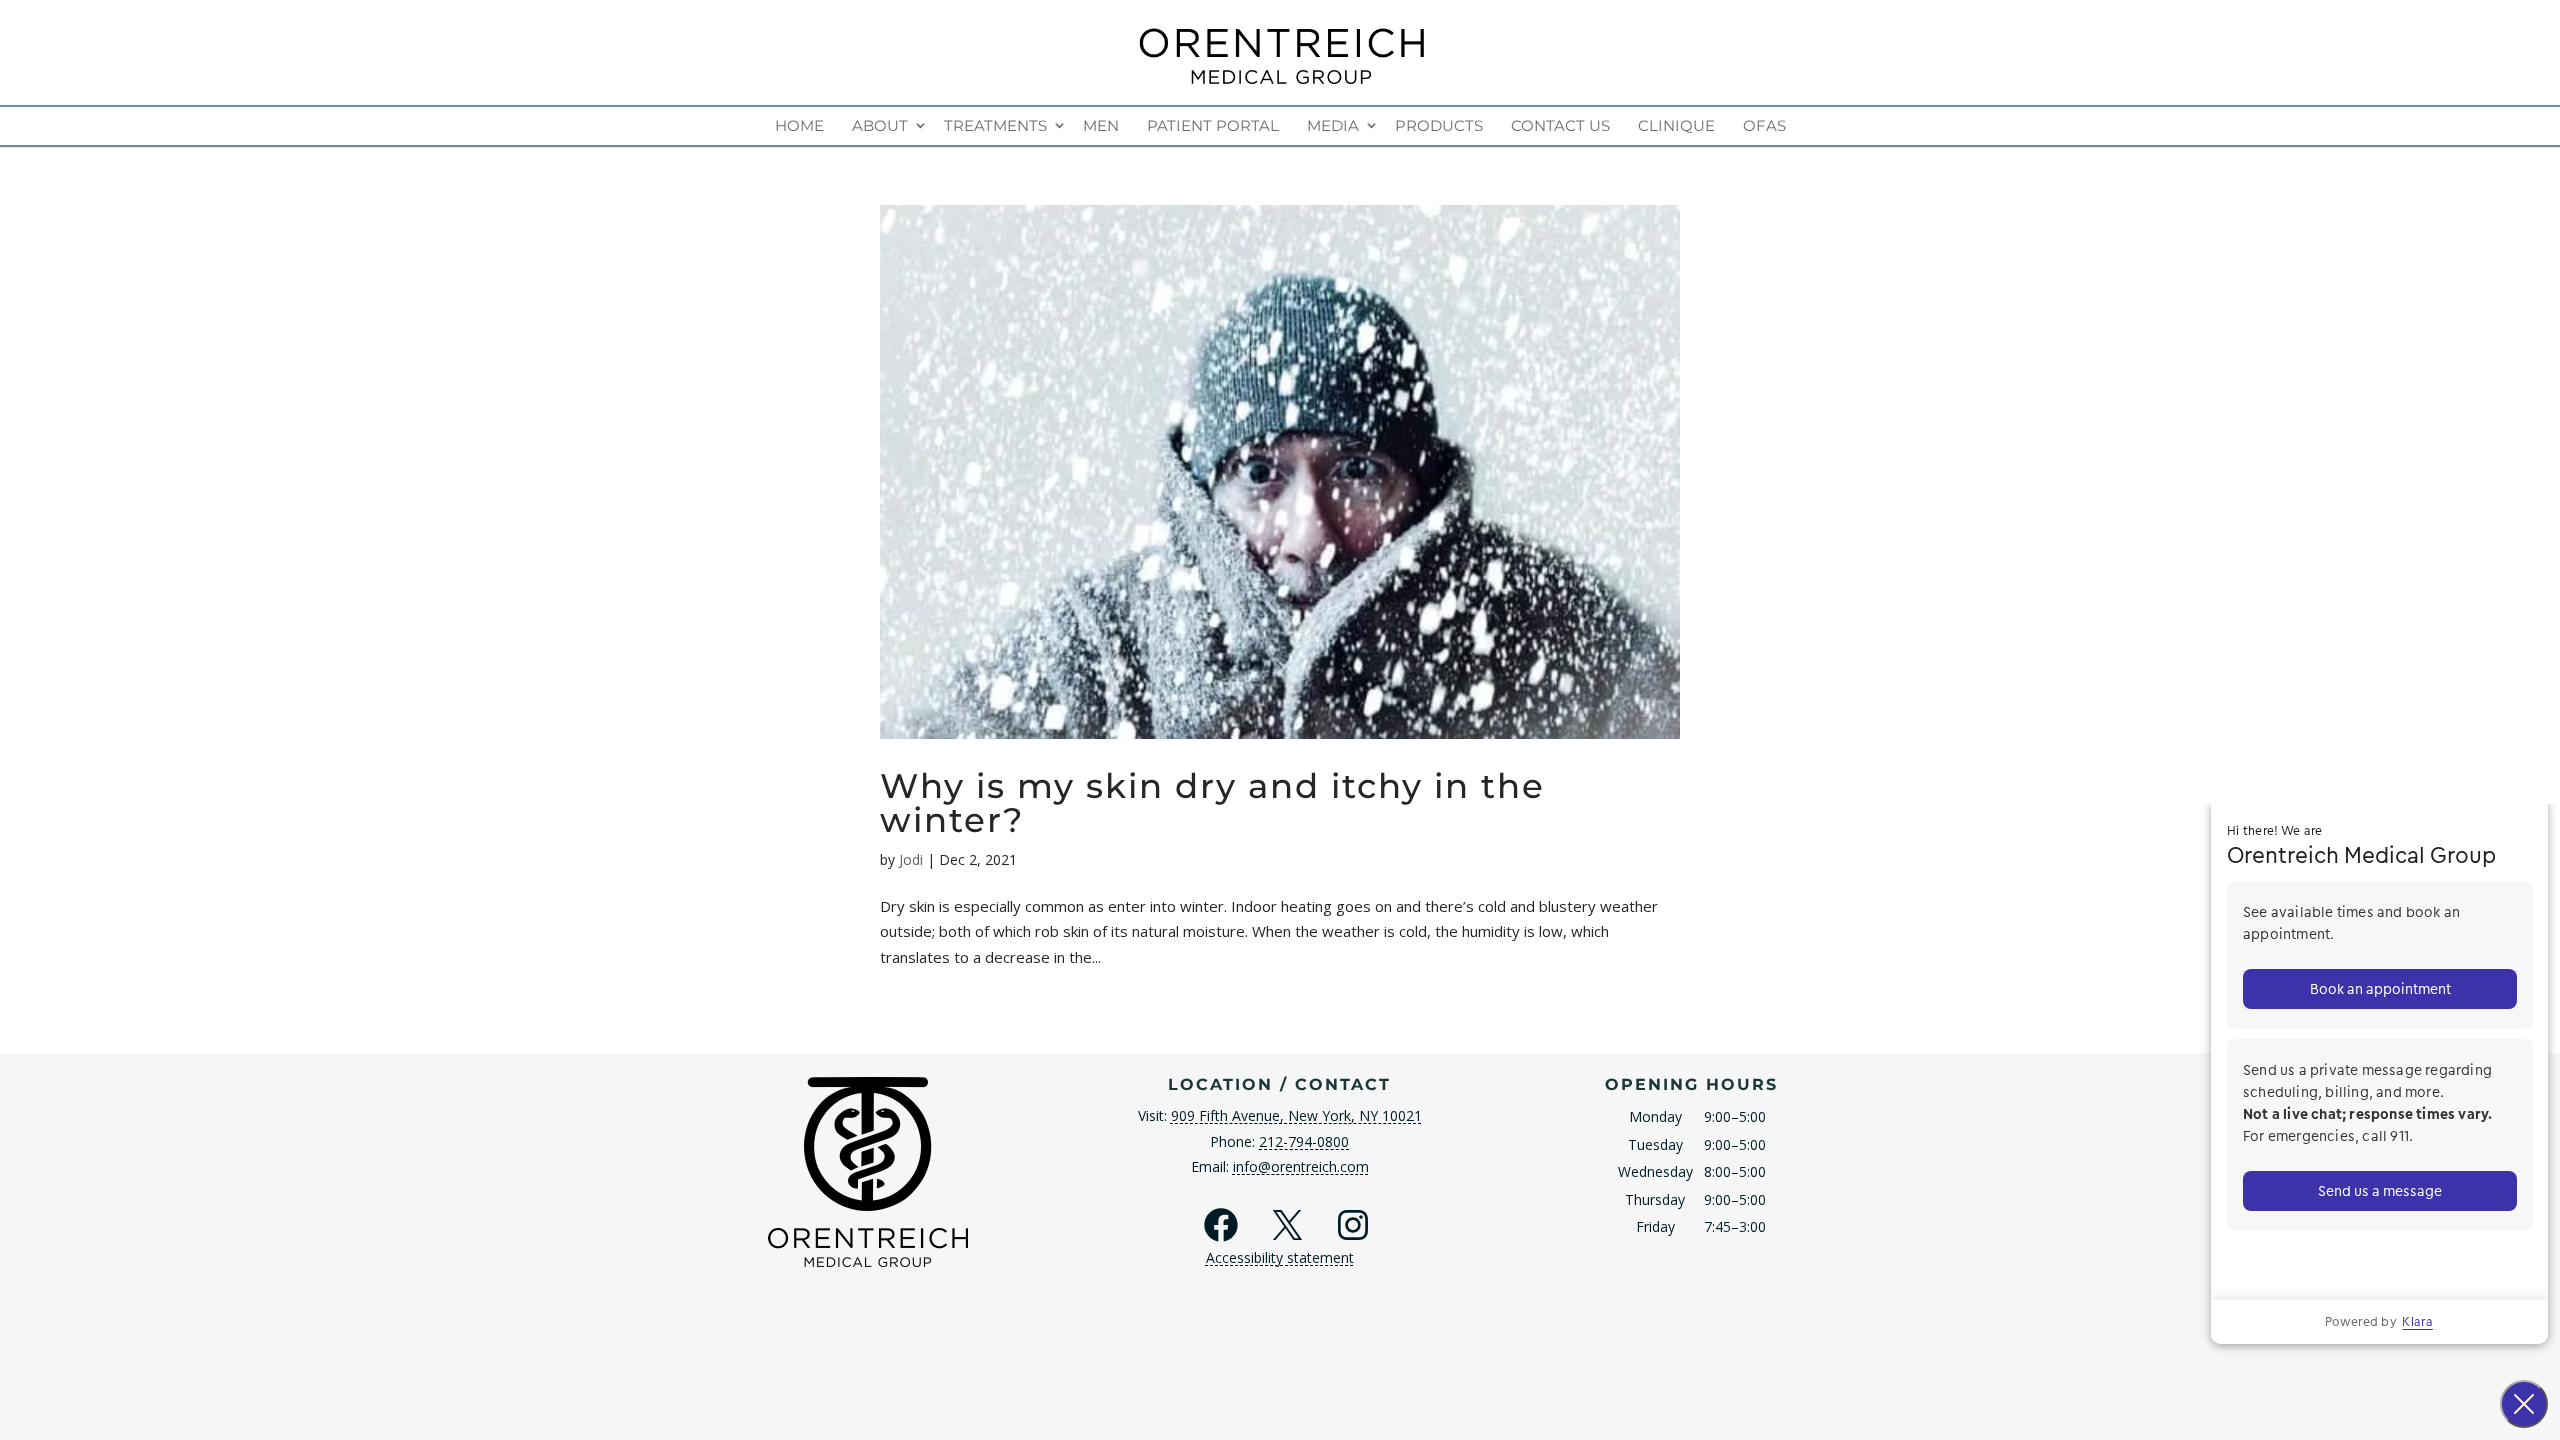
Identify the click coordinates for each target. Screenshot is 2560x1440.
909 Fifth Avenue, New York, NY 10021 (1296, 1115)
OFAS (1764, 125)
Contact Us (1560, 125)
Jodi (911, 859)
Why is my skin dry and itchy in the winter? (1212, 803)
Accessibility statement (1280, 1257)
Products (1439, 125)
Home (799, 125)
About (880, 125)
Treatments (995, 125)
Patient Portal (1213, 125)
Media (1333, 125)
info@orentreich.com (1301, 1166)
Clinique (1676, 125)
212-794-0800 (1304, 1141)
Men (1101, 125)
